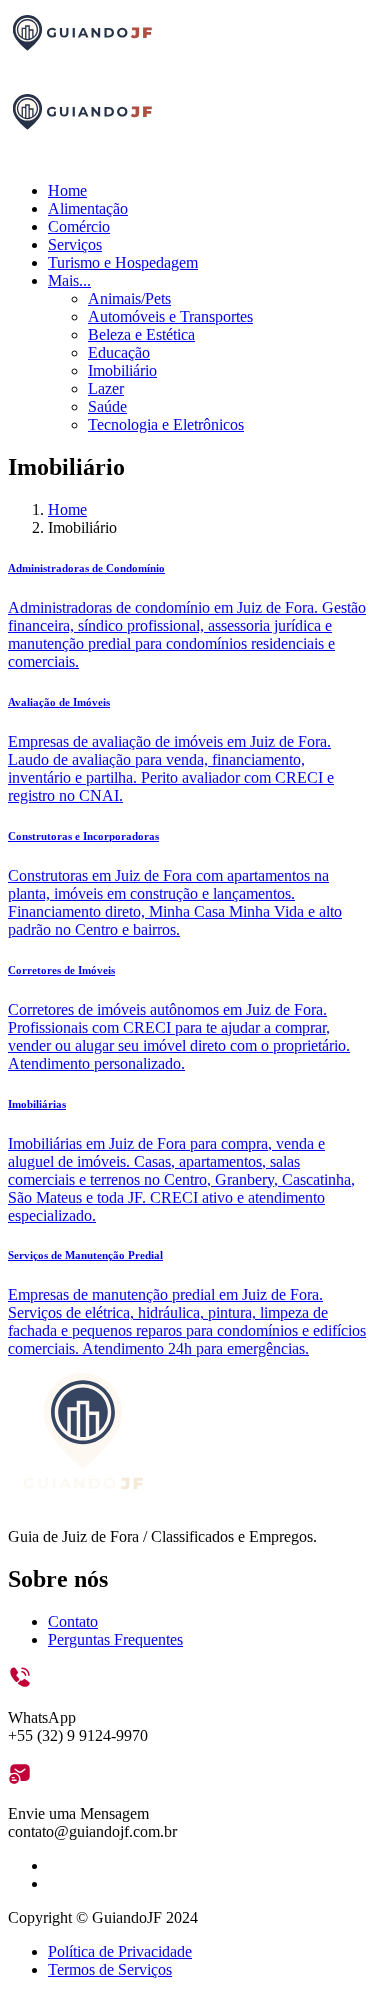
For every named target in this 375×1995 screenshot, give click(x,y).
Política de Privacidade (120, 1951)
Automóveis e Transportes (170, 316)
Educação (119, 352)
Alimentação (88, 208)
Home (67, 190)
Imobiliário (122, 370)
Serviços (75, 244)
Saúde (107, 406)
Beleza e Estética (141, 334)
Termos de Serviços (110, 1969)
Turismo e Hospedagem (123, 262)
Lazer (106, 388)
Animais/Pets (129, 298)
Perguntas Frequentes (115, 1639)
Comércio (79, 226)
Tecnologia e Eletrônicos (166, 424)
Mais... (69, 280)
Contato (73, 1621)
